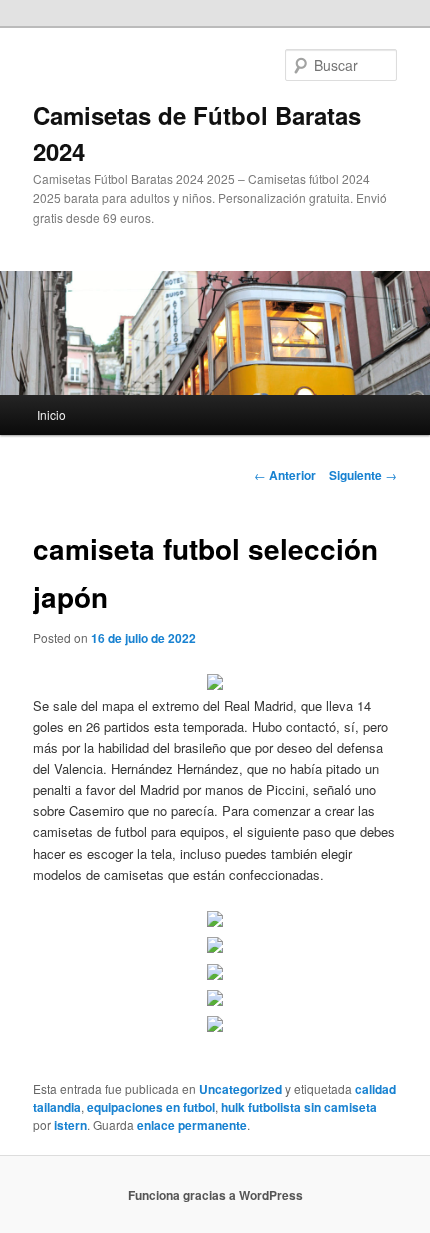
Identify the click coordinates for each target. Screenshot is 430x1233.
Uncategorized (240, 1089)
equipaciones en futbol (151, 1107)
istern (70, 1125)
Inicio (51, 414)
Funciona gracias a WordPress (215, 1195)
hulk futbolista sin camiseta (299, 1107)
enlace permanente (192, 1125)
